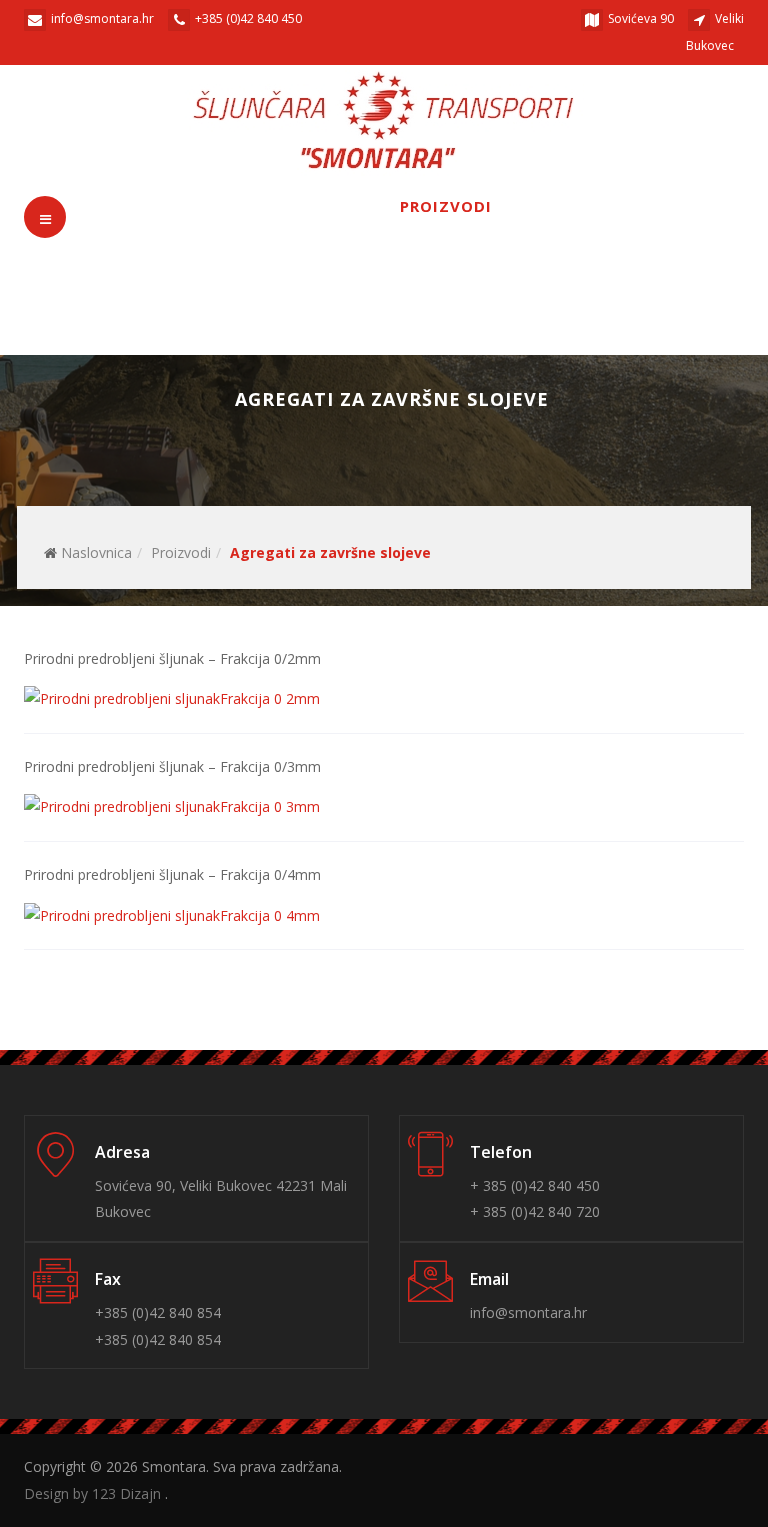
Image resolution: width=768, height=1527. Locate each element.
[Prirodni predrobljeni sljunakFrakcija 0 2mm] (172, 697)
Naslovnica (96, 552)
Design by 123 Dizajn (94, 1493)
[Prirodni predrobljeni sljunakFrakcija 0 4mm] (172, 914)
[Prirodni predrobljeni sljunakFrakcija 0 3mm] (172, 806)
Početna (150, 206)
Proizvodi (446, 206)
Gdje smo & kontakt (339, 266)
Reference (614, 206)
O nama (285, 206)
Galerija (148, 266)
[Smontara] (384, 120)
